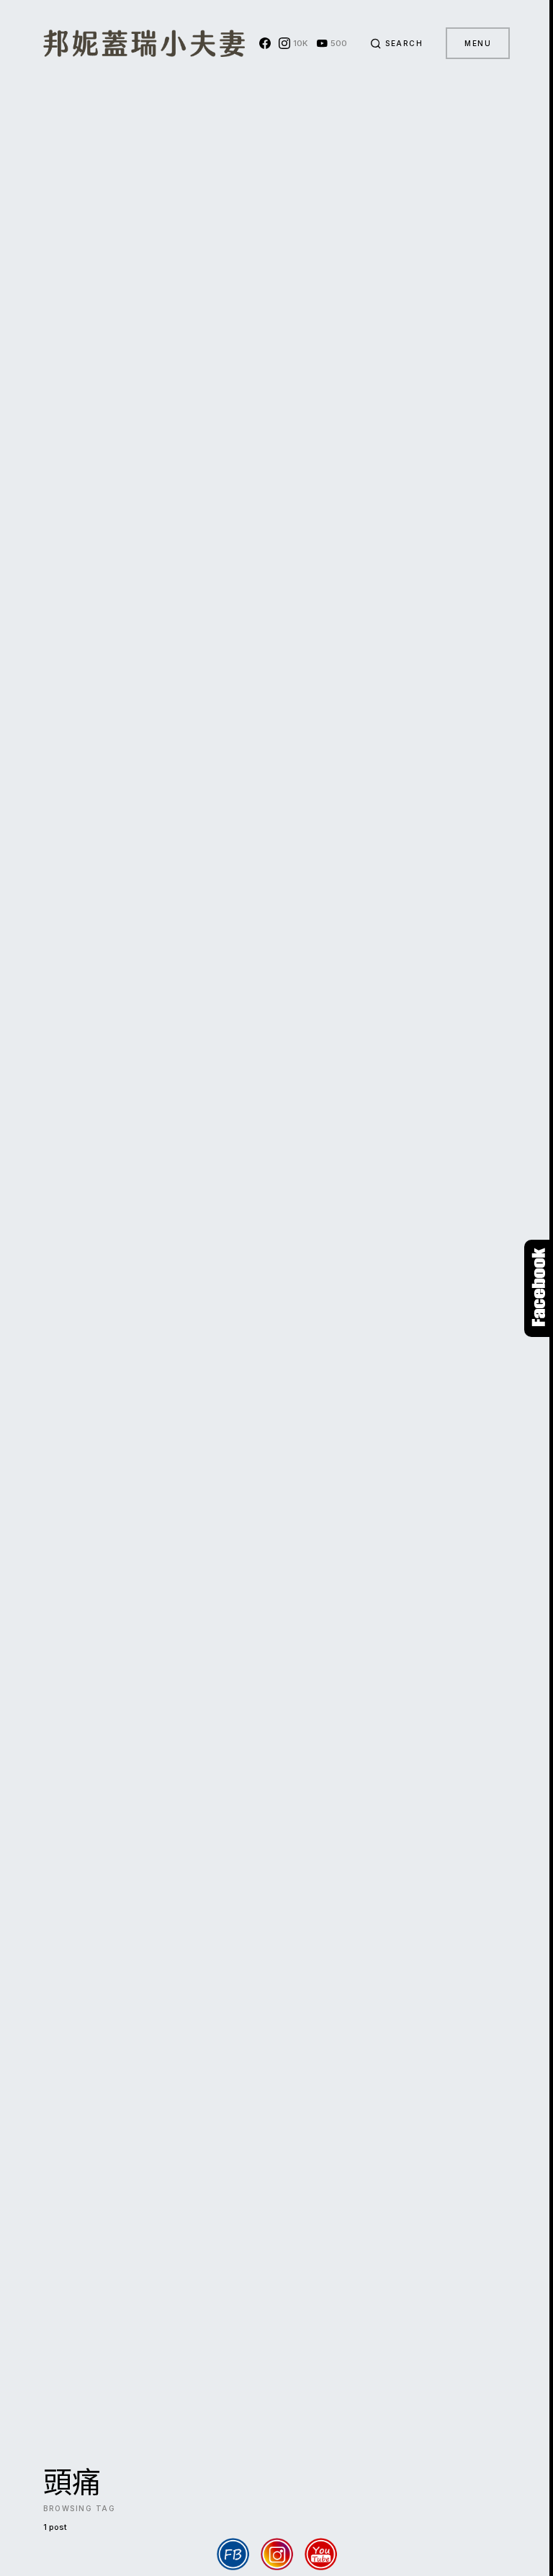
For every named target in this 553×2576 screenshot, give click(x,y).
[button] (397, 43)
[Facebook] (265, 43)
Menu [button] (478, 43)
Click (539, 1288)
